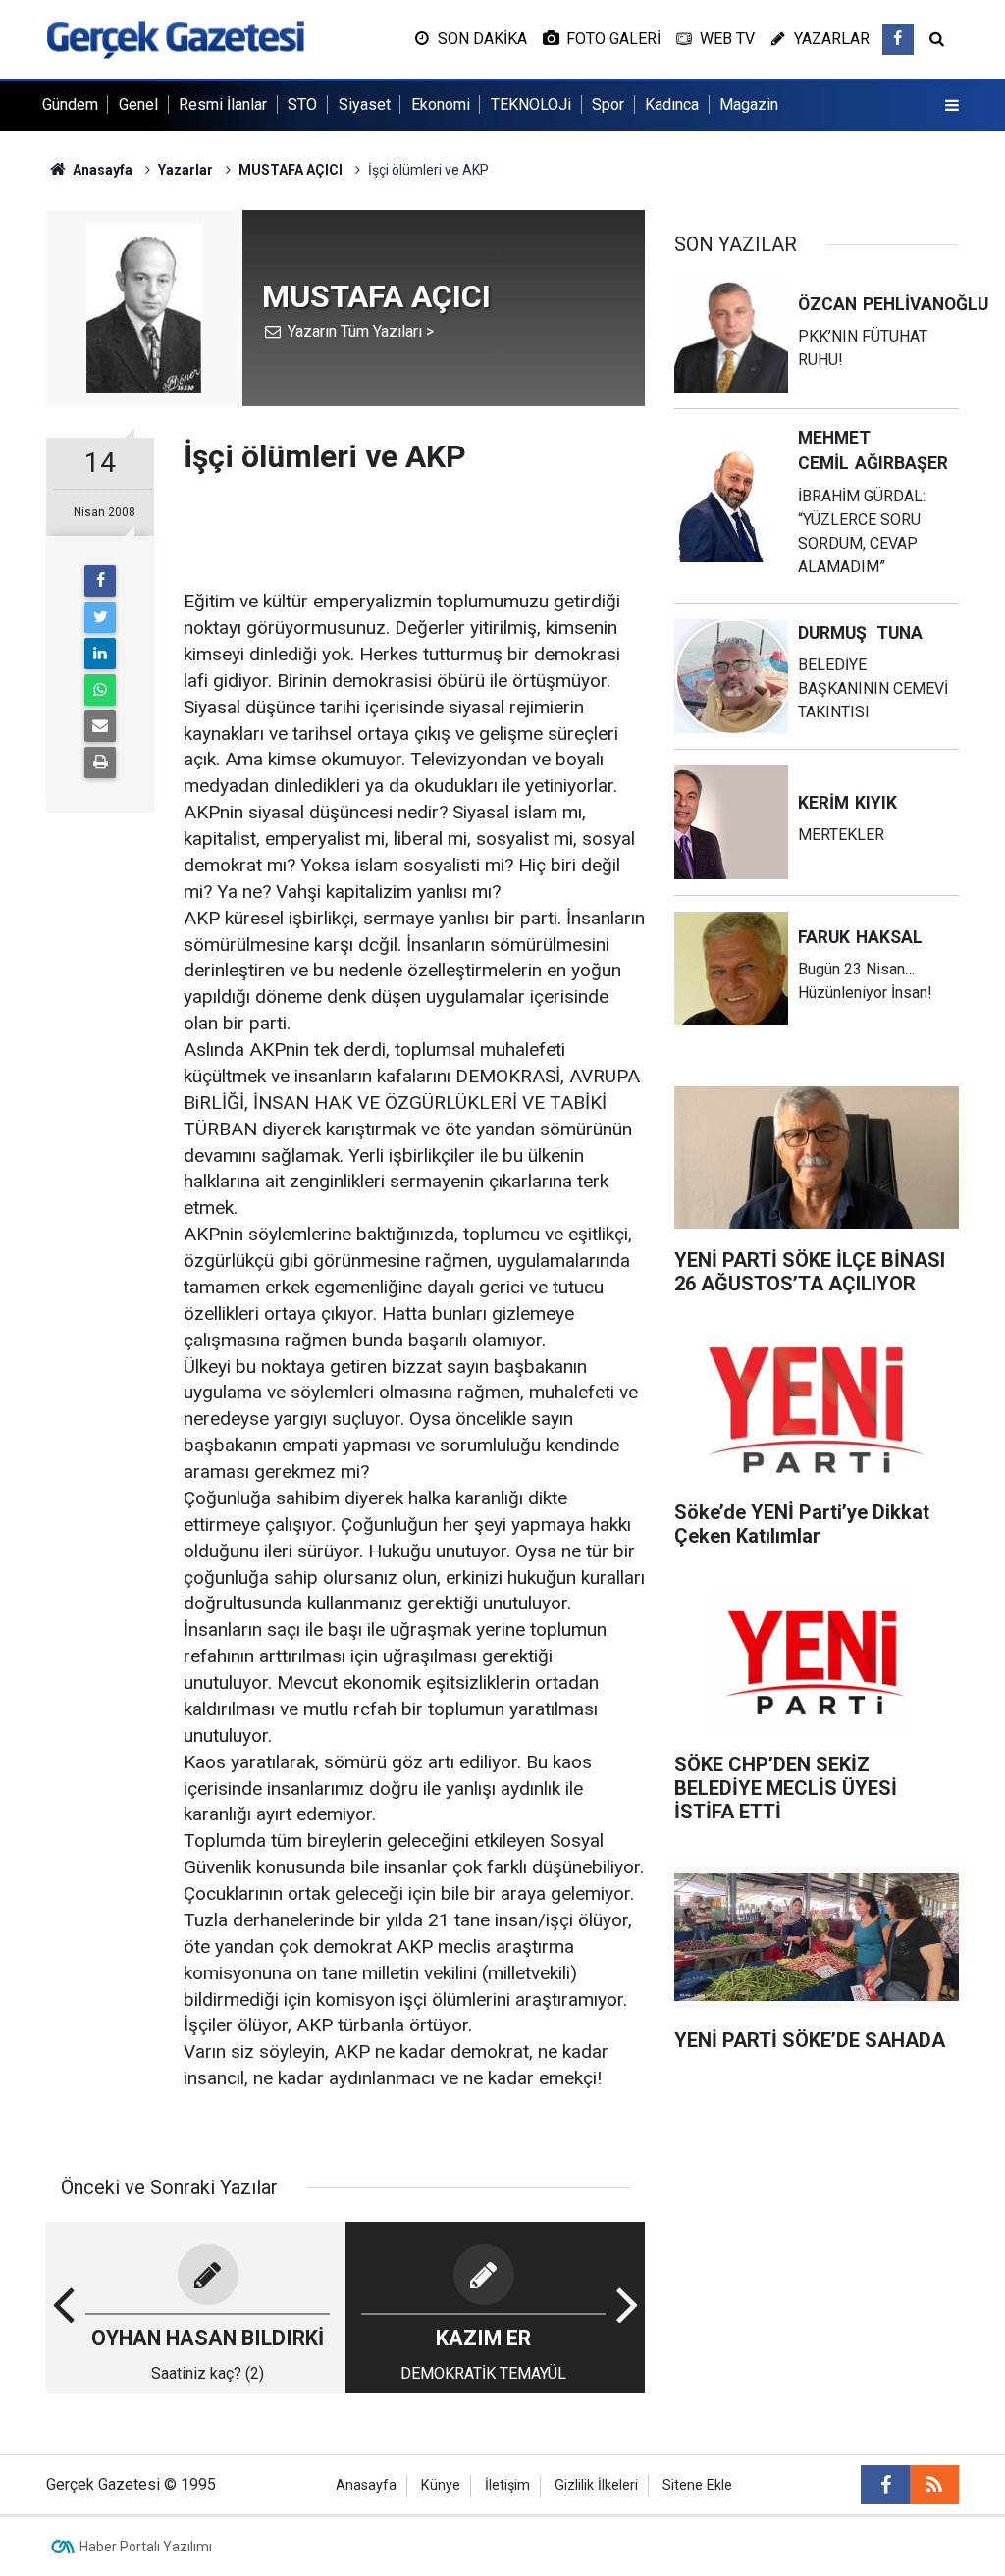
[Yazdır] (100, 762)
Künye (441, 2485)
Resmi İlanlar (223, 105)
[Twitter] (100, 617)
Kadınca (672, 105)
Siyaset (365, 105)
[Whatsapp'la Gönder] (100, 690)
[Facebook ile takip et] (898, 39)
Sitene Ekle (697, 2485)
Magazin (749, 105)
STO (302, 105)
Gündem (70, 105)
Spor (608, 105)
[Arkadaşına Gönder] (100, 726)
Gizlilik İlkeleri (596, 2485)
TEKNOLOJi (531, 105)
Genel (138, 105)
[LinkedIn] (100, 654)
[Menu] (952, 106)
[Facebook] (100, 581)
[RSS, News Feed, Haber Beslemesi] (934, 2485)
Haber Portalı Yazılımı (146, 2547)
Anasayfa (366, 2485)
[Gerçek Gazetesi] (175, 38)
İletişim (507, 2485)
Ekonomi (441, 105)
